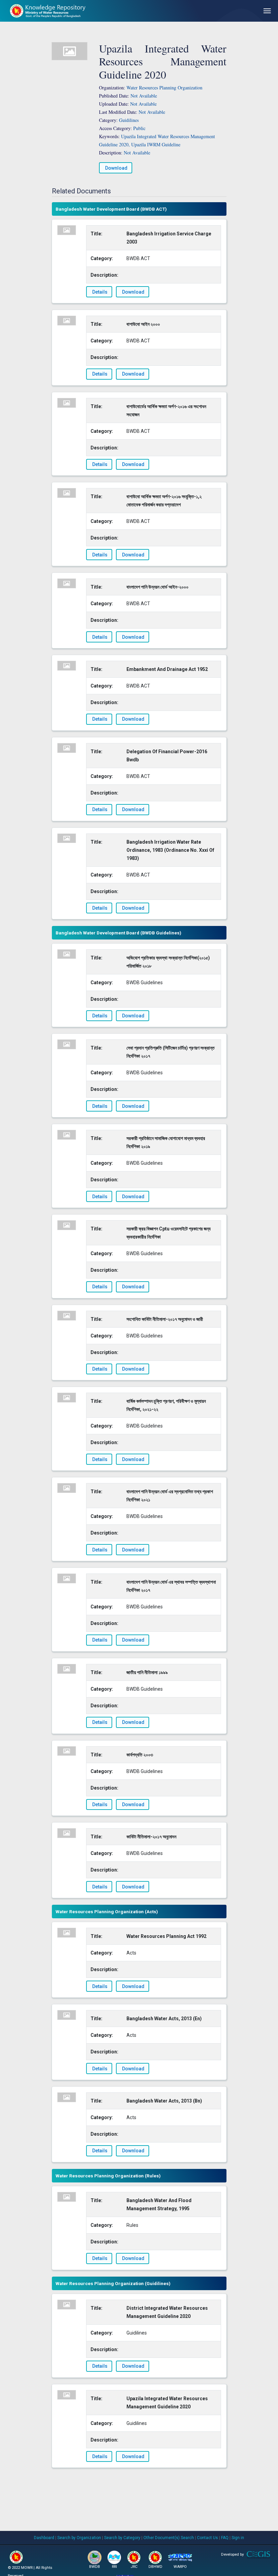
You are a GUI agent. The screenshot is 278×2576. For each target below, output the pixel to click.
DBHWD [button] (155, 2567)
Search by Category (122, 2538)
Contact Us (207, 2538)
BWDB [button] (95, 2567)
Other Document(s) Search (169, 2538)
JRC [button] (134, 2567)
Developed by (232, 2554)
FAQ (225, 2538)
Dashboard (44, 2538)
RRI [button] (114, 2567)
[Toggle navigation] (267, 11)
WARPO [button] (180, 2567)
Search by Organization (79, 2538)
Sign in (238, 2538)
